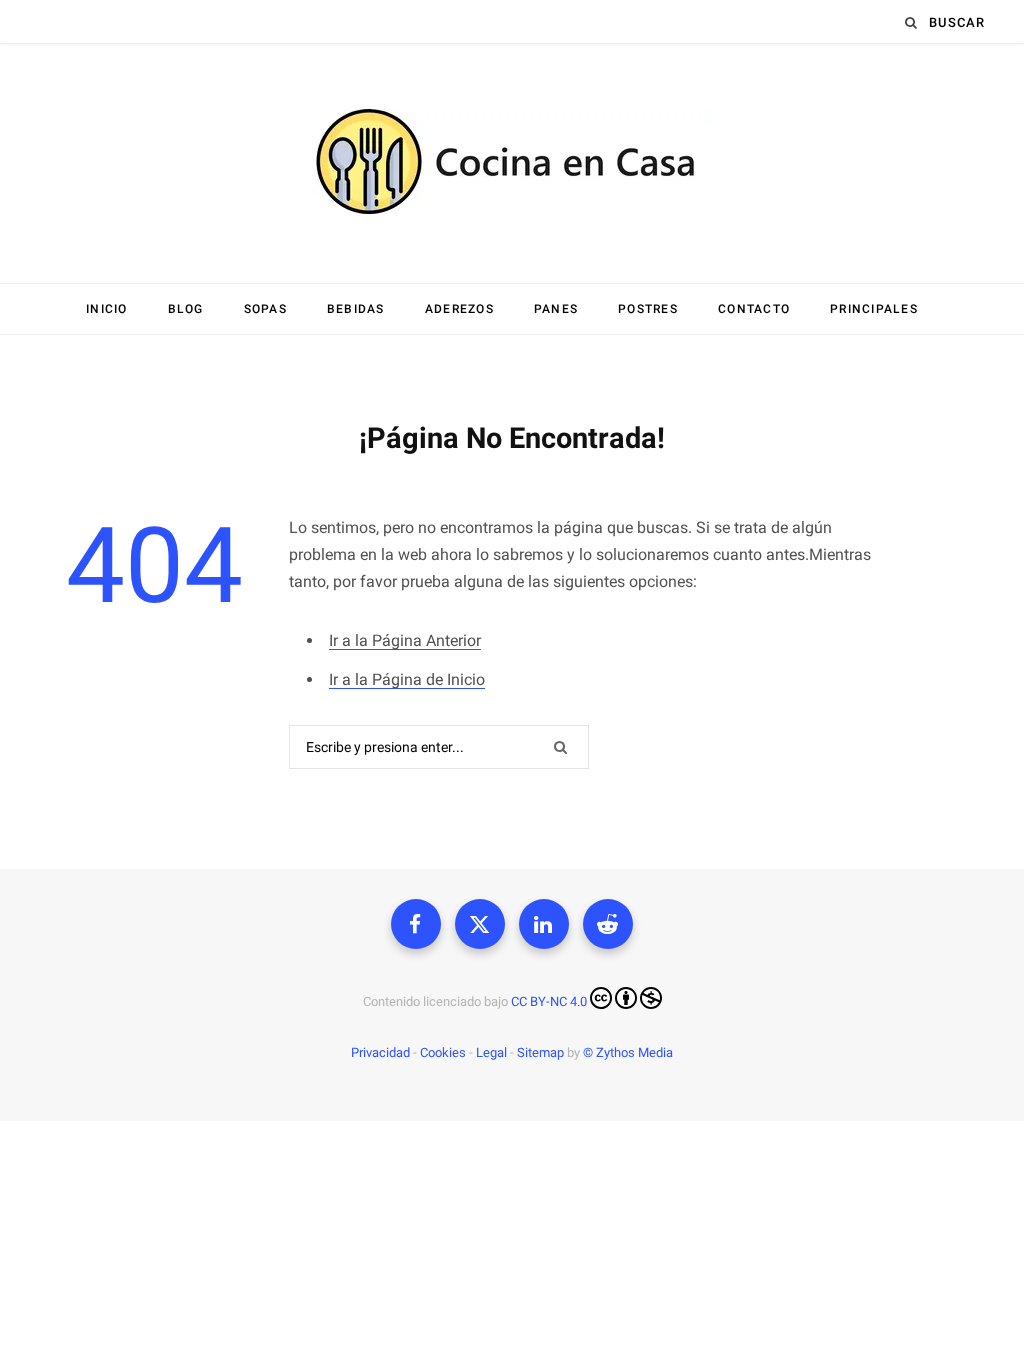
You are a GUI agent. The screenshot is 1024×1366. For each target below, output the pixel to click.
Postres (648, 309)
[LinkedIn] (544, 924)
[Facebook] (416, 924)
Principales (874, 309)
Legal (491, 1052)
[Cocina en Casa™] (512, 163)
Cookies (443, 1052)
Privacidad (380, 1052)
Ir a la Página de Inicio (407, 679)
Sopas (265, 309)
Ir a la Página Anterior (405, 640)
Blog (186, 309)
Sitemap (540, 1052)
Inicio (107, 309)
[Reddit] (608, 924)
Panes (556, 309)
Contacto (754, 309)
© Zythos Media (628, 1052)
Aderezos (459, 309)
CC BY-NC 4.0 (549, 1001)
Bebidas (356, 309)
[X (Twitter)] (480, 924)
